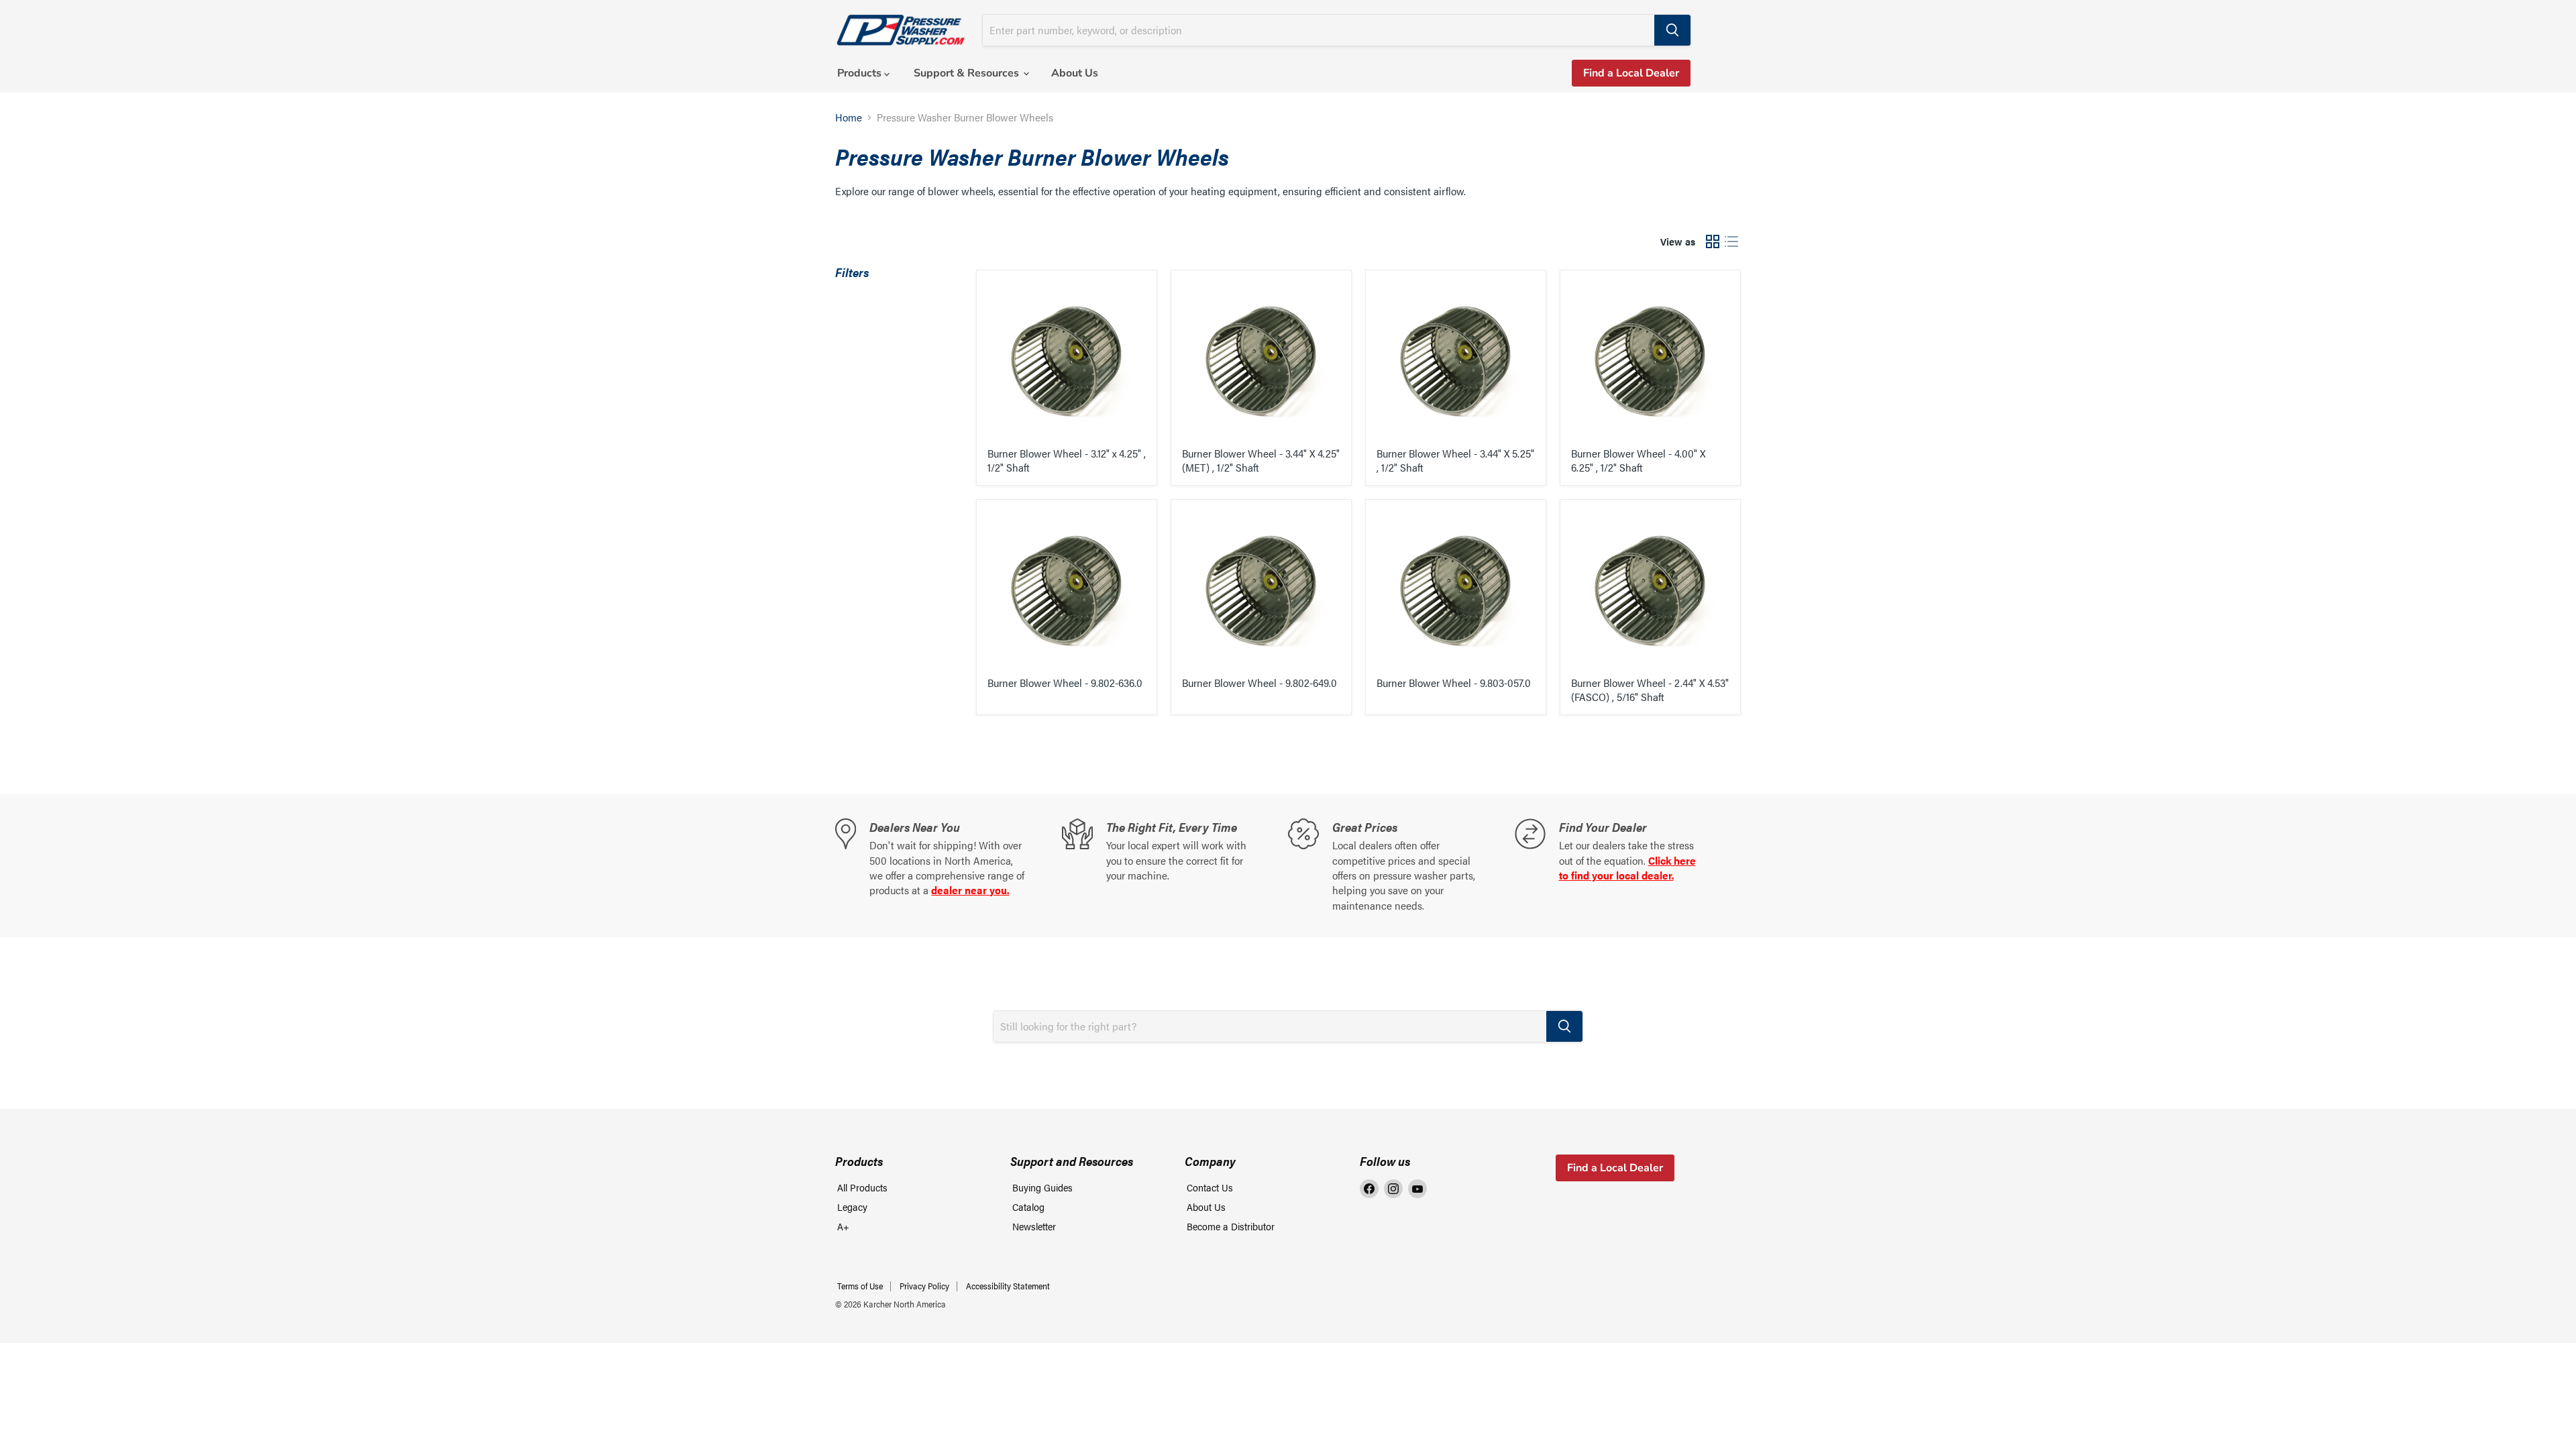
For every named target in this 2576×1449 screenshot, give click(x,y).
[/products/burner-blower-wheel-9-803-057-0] (1456, 590)
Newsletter (1034, 1226)
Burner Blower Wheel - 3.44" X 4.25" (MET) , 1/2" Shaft (1261, 460)
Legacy (852, 1206)
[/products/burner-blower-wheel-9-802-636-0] (1067, 590)
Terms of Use (860, 1286)
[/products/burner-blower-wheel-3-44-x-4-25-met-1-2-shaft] (1261, 360)
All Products (862, 1187)
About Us (1075, 73)
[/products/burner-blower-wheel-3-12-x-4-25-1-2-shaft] (1067, 360)
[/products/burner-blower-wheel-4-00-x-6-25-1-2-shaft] (1650, 360)
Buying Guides (1042, 1187)
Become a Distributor (1231, 1226)
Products (861, 73)
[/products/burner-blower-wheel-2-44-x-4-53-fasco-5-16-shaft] (1650, 590)
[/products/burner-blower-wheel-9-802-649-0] (1261, 590)
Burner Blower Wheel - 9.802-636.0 (1065, 683)
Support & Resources (968, 73)
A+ (843, 1226)
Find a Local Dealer (1631, 73)
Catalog (1028, 1206)
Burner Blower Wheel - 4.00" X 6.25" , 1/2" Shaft (1638, 460)
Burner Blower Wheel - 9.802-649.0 (1259, 683)
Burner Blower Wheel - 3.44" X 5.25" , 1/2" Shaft (1455, 460)
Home (849, 117)
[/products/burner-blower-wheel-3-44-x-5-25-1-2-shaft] (1456, 360)
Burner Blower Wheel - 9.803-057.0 (1454, 683)
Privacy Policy (924, 1286)
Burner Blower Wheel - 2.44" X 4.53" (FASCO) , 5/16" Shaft (1650, 690)
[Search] (1672, 30)
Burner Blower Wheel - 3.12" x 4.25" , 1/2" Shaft (1067, 460)
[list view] (1731, 241)
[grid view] (1713, 241)
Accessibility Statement (1008, 1286)
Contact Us (1210, 1187)
